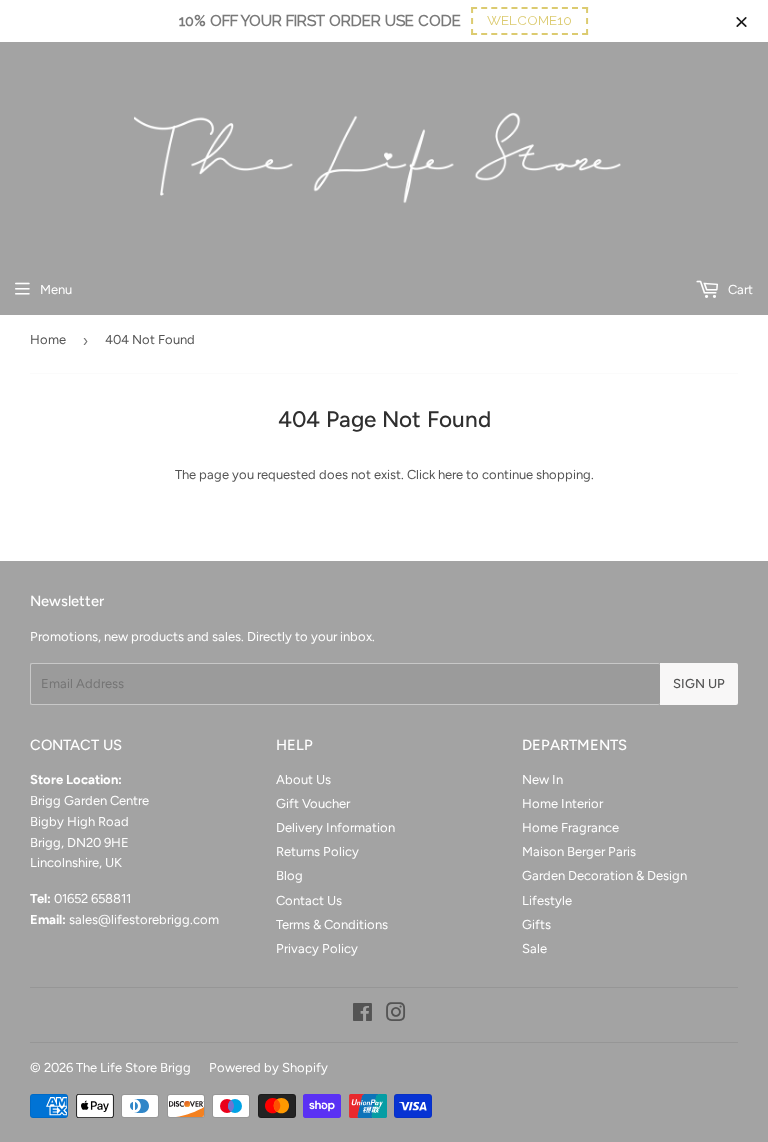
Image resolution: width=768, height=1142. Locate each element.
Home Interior (562, 803)
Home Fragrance (570, 827)
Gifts (536, 924)
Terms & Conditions (332, 924)
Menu (56, 289)
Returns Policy (317, 851)
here (450, 474)
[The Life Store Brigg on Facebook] (362, 1015)
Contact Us (309, 900)
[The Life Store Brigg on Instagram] (396, 1015)
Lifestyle (547, 900)
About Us (303, 779)
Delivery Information (335, 827)
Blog (289, 875)
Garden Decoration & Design (604, 875)
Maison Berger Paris (579, 851)
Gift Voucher (313, 803)
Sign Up (699, 683)
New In (542, 779)
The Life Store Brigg (133, 1067)
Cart (739, 289)
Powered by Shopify (268, 1067)
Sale (534, 948)
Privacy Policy (317, 948)
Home (48, 339)
